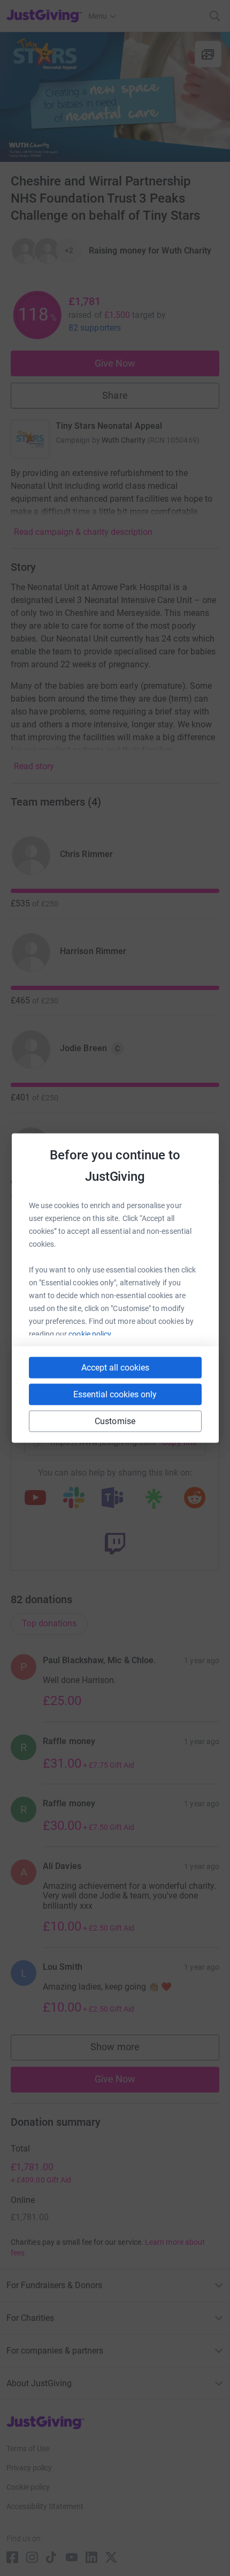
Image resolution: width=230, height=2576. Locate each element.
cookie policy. (91, 1334)
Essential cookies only (115, 1394)
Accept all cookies (115, 1368)
